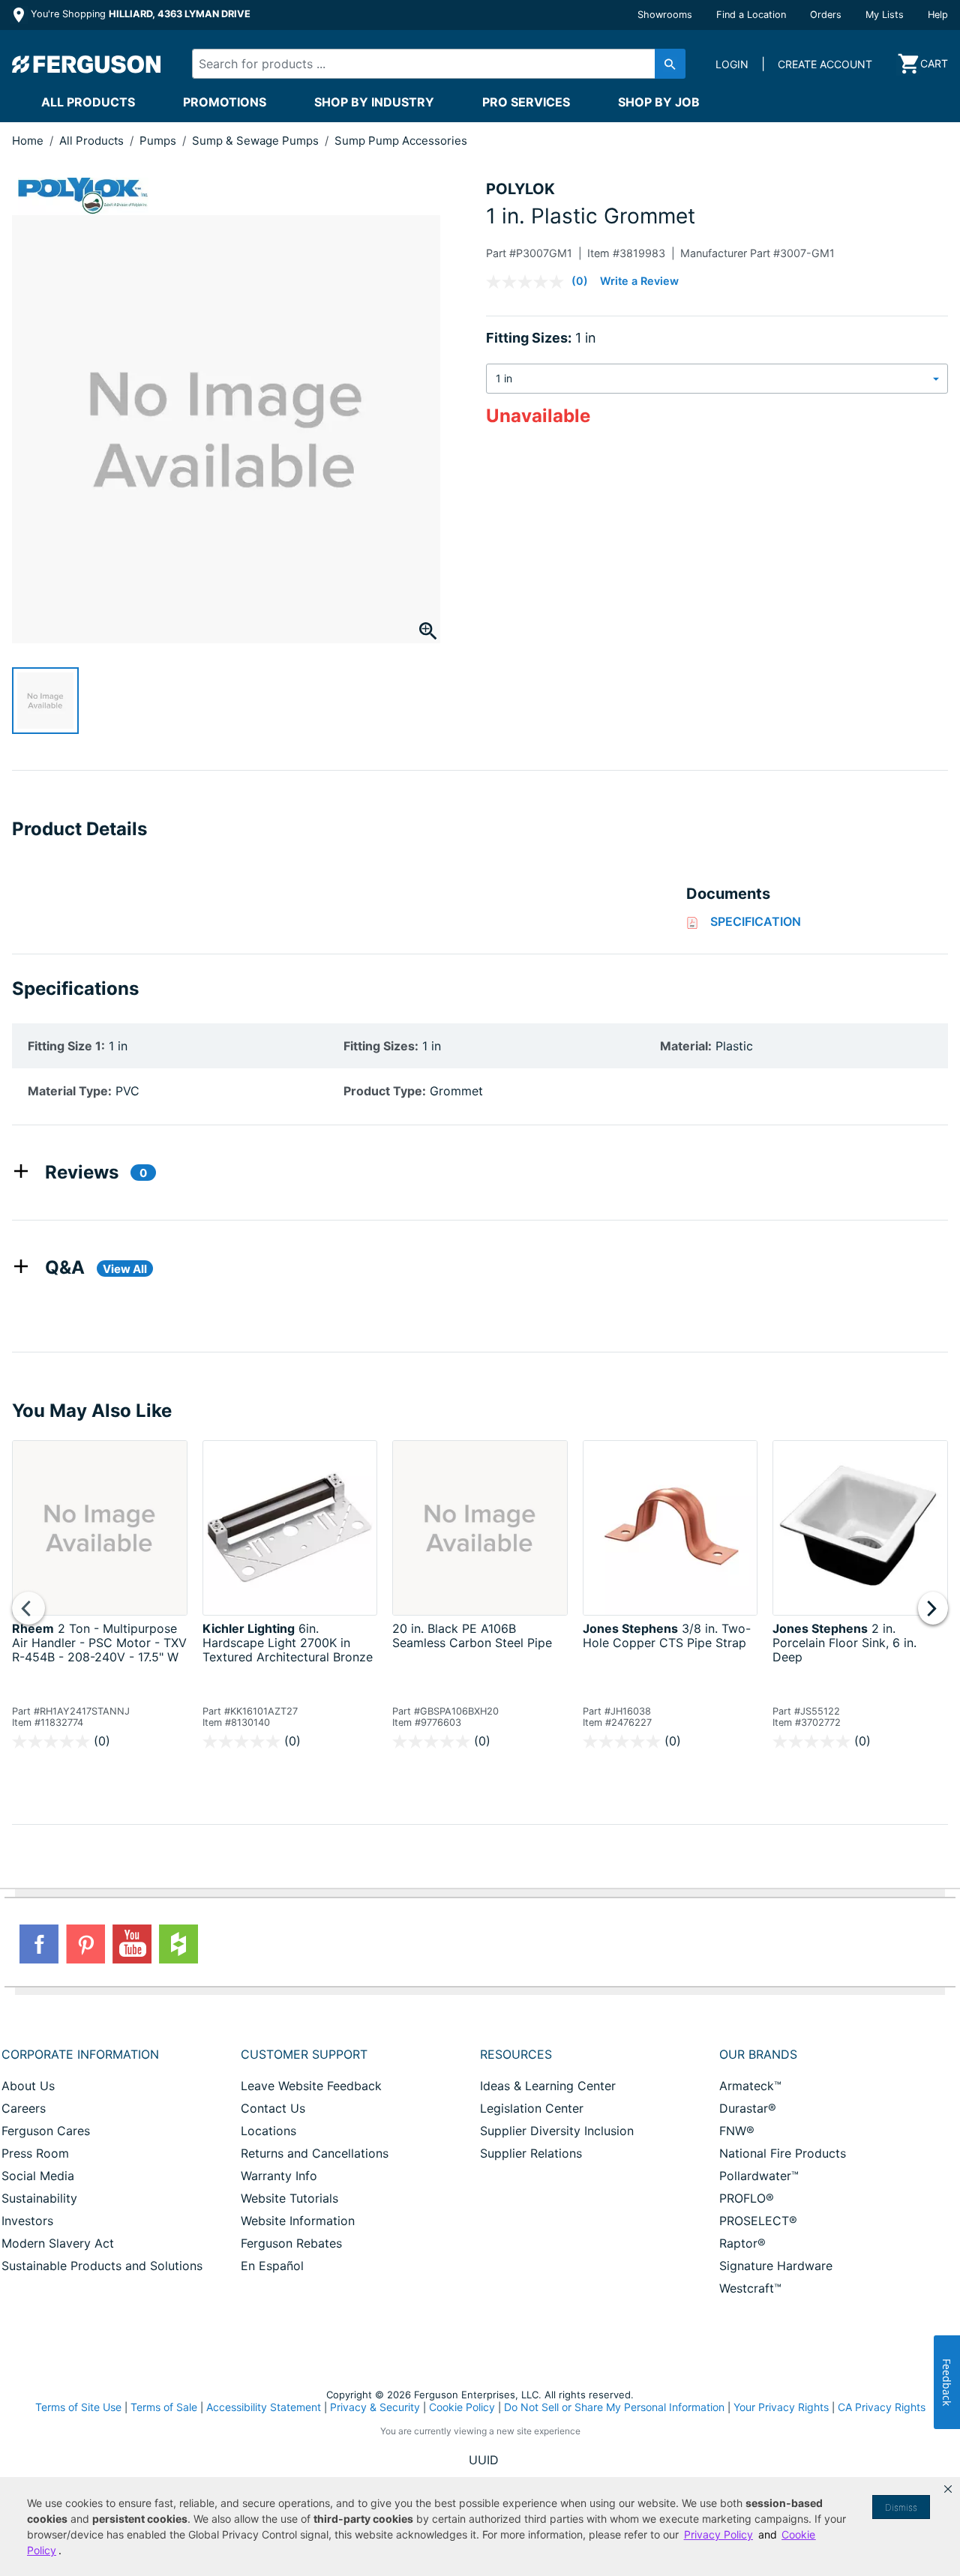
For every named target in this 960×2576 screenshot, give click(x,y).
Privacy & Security (375, 2407)
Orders (826, 15)
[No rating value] (529, 282)
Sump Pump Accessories (401, 141)
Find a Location (751, 15)
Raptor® (742, 2243)
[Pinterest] (85, 1944)
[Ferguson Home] (87, 64)
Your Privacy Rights (781, 2407)
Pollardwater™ (759, 2176)
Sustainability (39, 2198)
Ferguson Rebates (291, 2243)
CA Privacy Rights (882, 2407)
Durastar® (748, 2108)
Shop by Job (659, 102)
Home (28, 141)
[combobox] (427, 64)
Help (938, 15)
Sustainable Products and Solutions (102, 2266)
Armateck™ (750, 2086)
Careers (24, 2108)
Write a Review (639, 281)
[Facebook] (39, 1944)
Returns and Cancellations (315, 2153)
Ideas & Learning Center (548, 2086)
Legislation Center (532, 2108)
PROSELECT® (758, 2221)
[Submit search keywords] (670, 64)
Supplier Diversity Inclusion (557, 2131)
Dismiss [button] (901, 2507)
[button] (948, 2489)
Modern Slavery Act (58, 2243)
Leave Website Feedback (311, 2086)
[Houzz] (178, 1944)
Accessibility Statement (264, 2407)
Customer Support (304, 2054)
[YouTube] (132, 1944)
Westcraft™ (750, 2288)
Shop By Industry (374, 102)
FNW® (737, 2131)
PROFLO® (747, 2198)
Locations (268, 2131)
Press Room (35, 2153)
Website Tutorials (289, 2198)
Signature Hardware (776, 2266)
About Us (28, 2086)
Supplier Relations (531, 2153)
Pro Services (526, 102)
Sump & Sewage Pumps (257, 141)
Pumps (159, 141)
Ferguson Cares (46, 2131)
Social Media (38, 2176)
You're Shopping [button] (139, 14)
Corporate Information (80, 2054)
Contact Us (273, 2108)
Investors (27, 2221)
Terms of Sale (164, 2407)
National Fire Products (783, 2153)
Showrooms (665, 15)
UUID (484, 2460)
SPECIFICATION (756, 921)
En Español (272, 2266)
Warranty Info (279, 2176)
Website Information (298, 2221)
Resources (516, 2054)
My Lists (885, 15)
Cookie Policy (462, 2407)
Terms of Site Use (78, 2407)
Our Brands (758, 2054)
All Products (88, 102)
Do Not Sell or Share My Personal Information (614, 2407)
